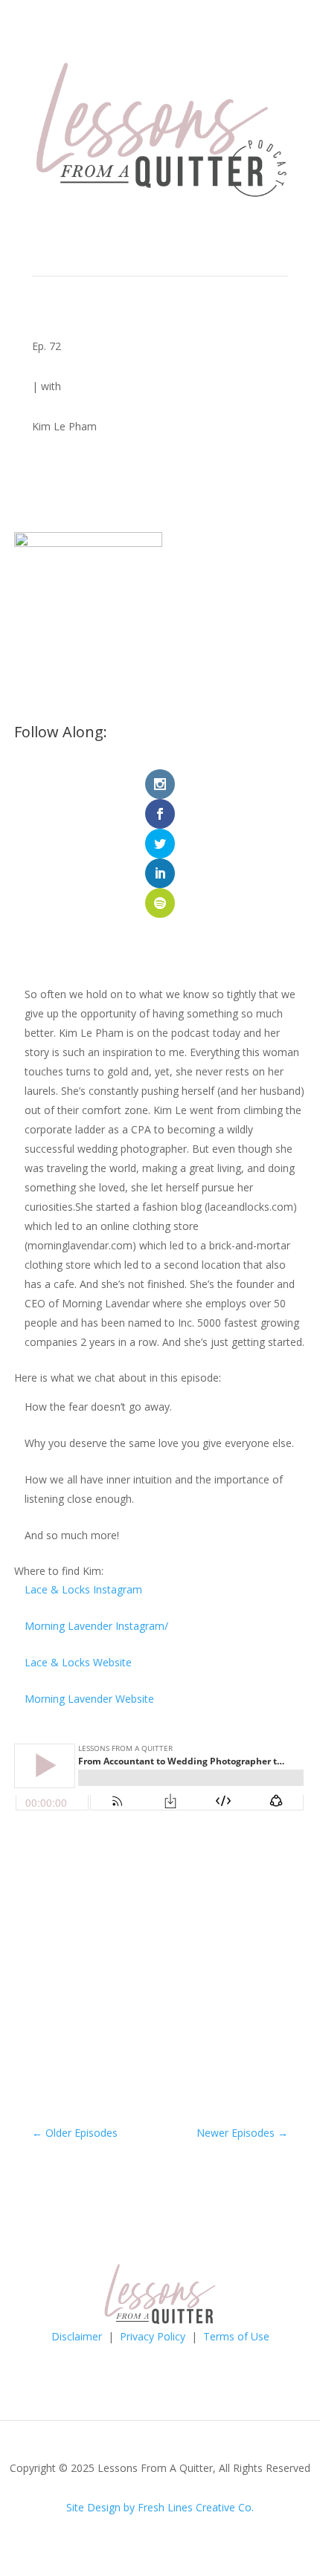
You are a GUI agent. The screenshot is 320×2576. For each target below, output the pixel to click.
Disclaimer (77, 2336)
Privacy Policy (153, 2336)
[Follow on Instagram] (145, 2357)
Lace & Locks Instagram (83, 1589)
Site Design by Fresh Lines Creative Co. (160, 2507)
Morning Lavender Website (89, 1699)
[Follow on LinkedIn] (175, 2357)
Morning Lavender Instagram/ (96, 1626)
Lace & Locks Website (78, 1662)
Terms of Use (236, 2336)
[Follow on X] (205, 2357)
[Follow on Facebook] (115, 2357)
